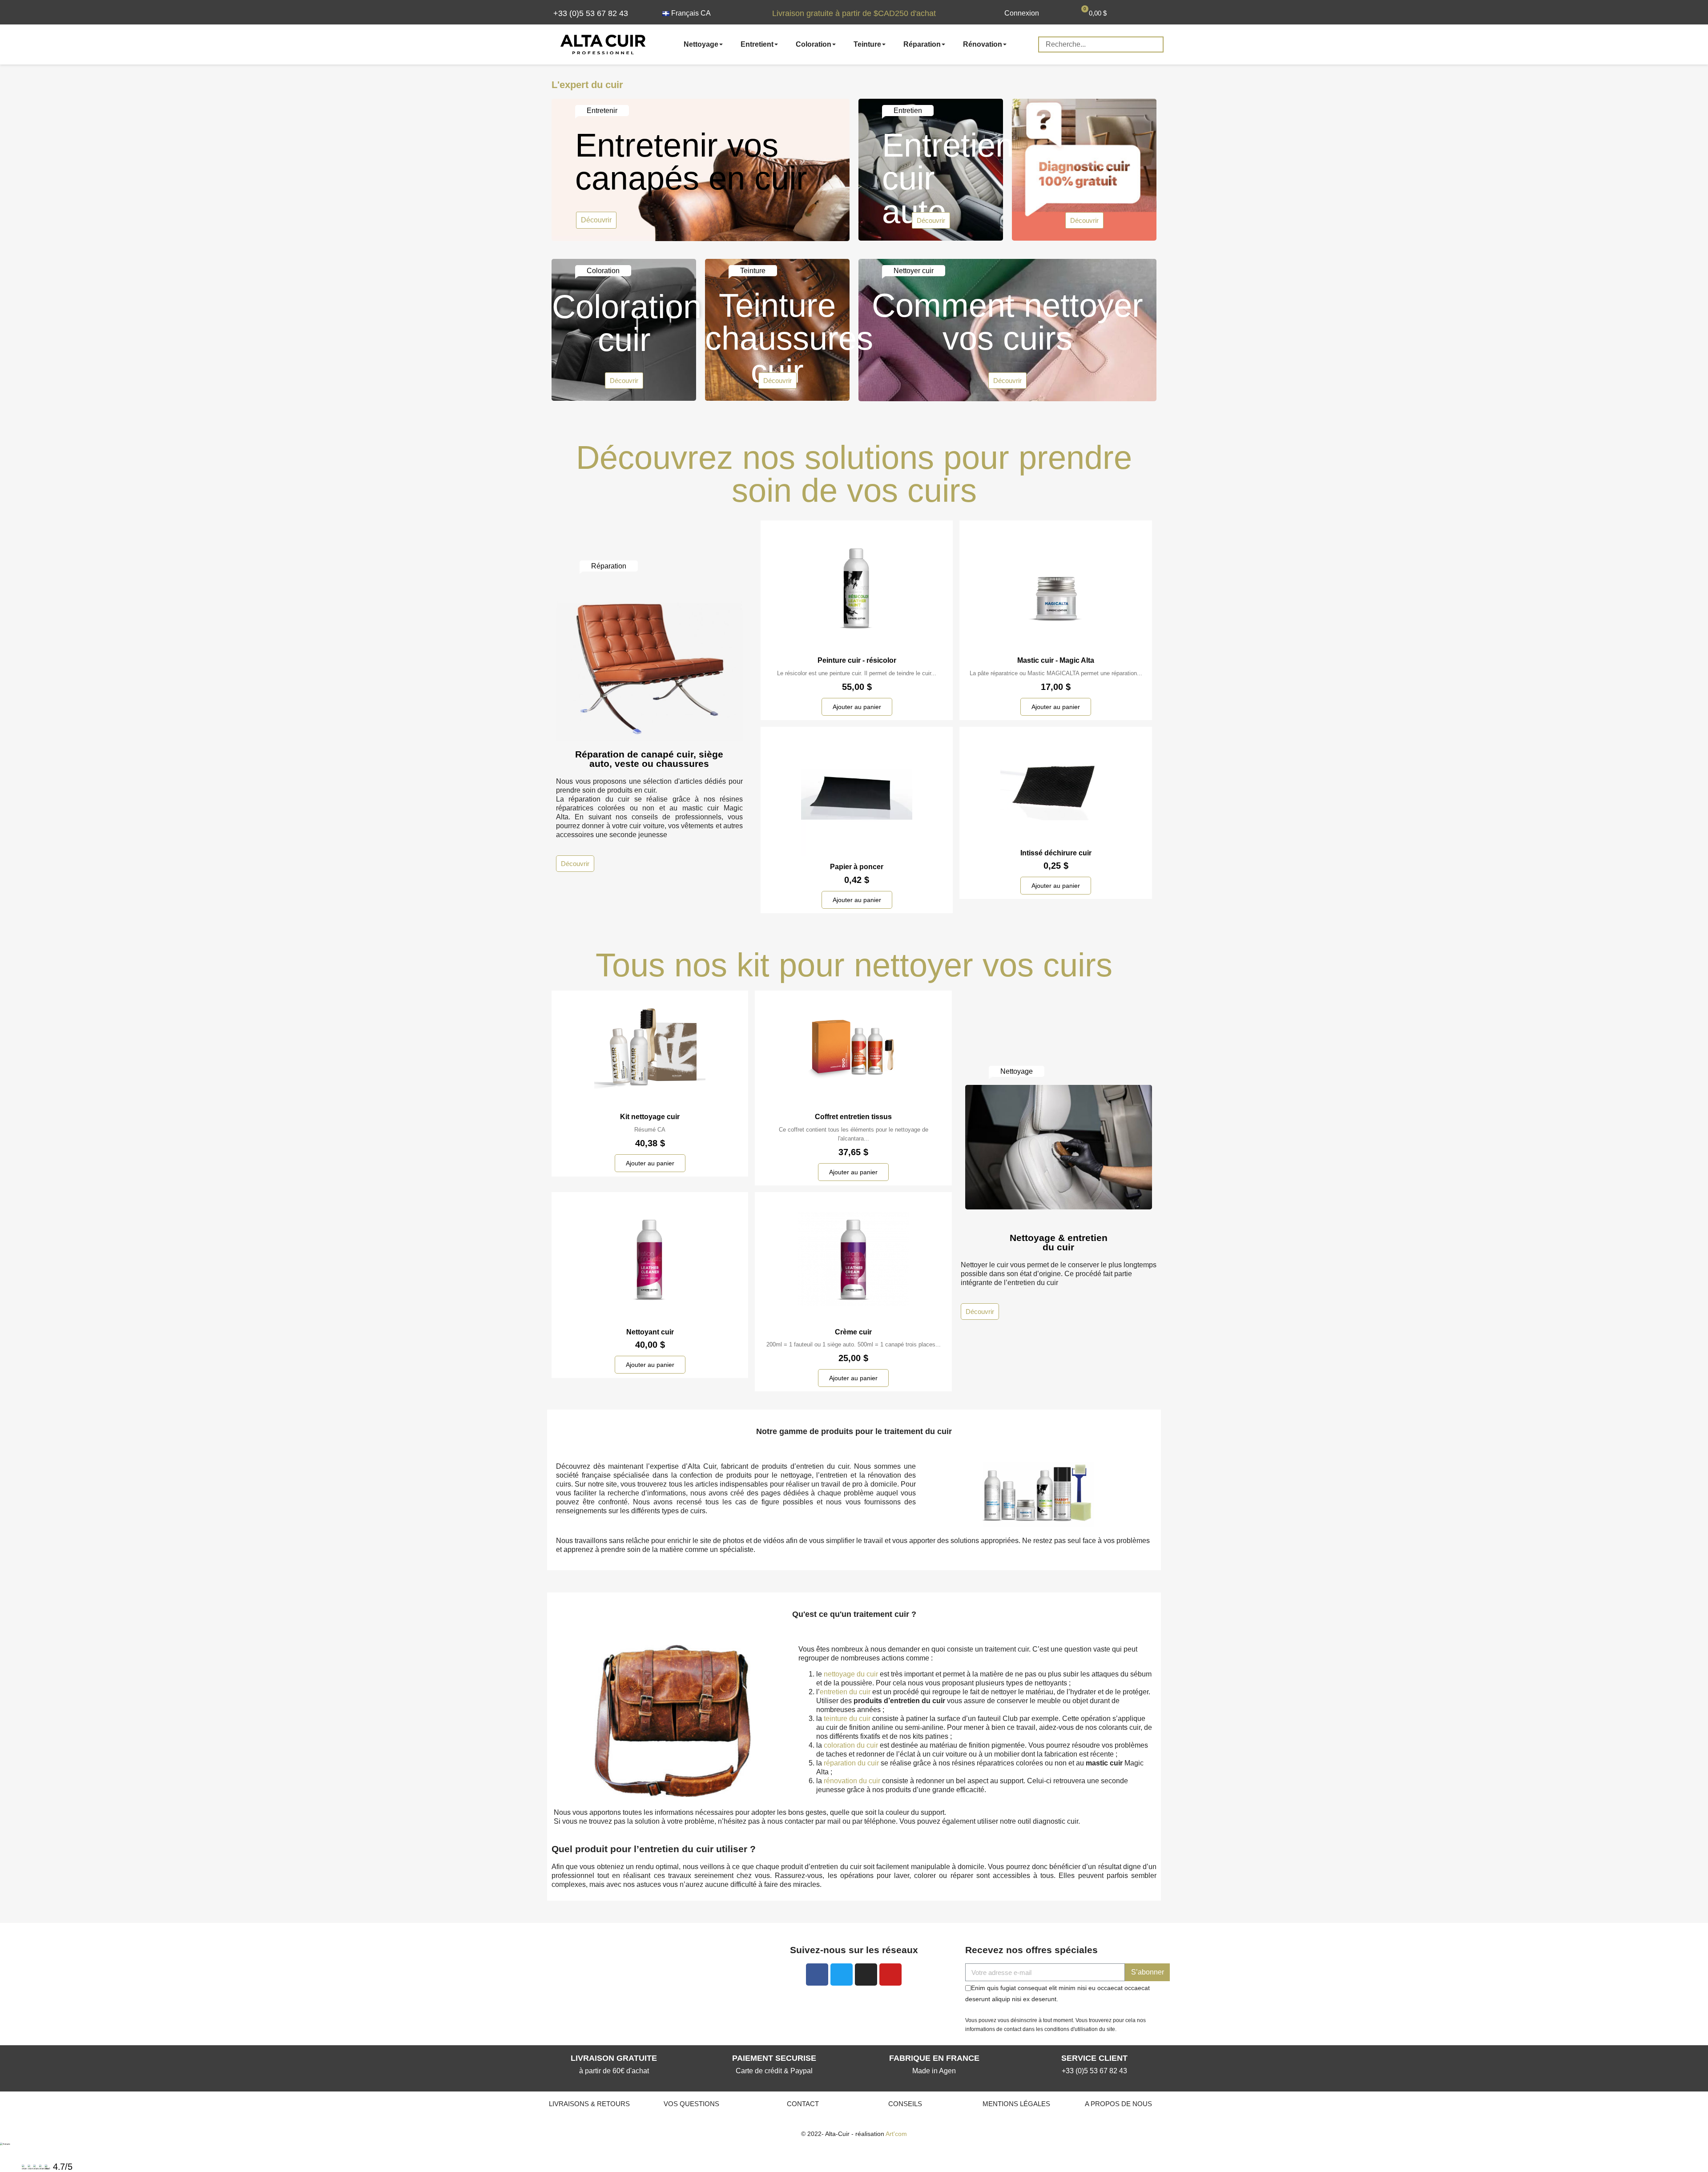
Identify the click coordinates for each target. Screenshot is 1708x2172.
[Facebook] (817, 1975)
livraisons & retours (589, 2104)
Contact (803, 2104)
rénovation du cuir (852, 1781)
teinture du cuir (847, 1719)
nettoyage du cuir (851, 1674)
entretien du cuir (845, 1692)
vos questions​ (691, 2104)
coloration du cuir (851, 1745)
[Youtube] (890, 1975)
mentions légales (1016, 2104)
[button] (585, 13)
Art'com (896, 2134)
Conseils (905, 2104)
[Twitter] (842, 1975)
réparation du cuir (851, 1763)
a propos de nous (1118, 2104)
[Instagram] (866, 1975)
